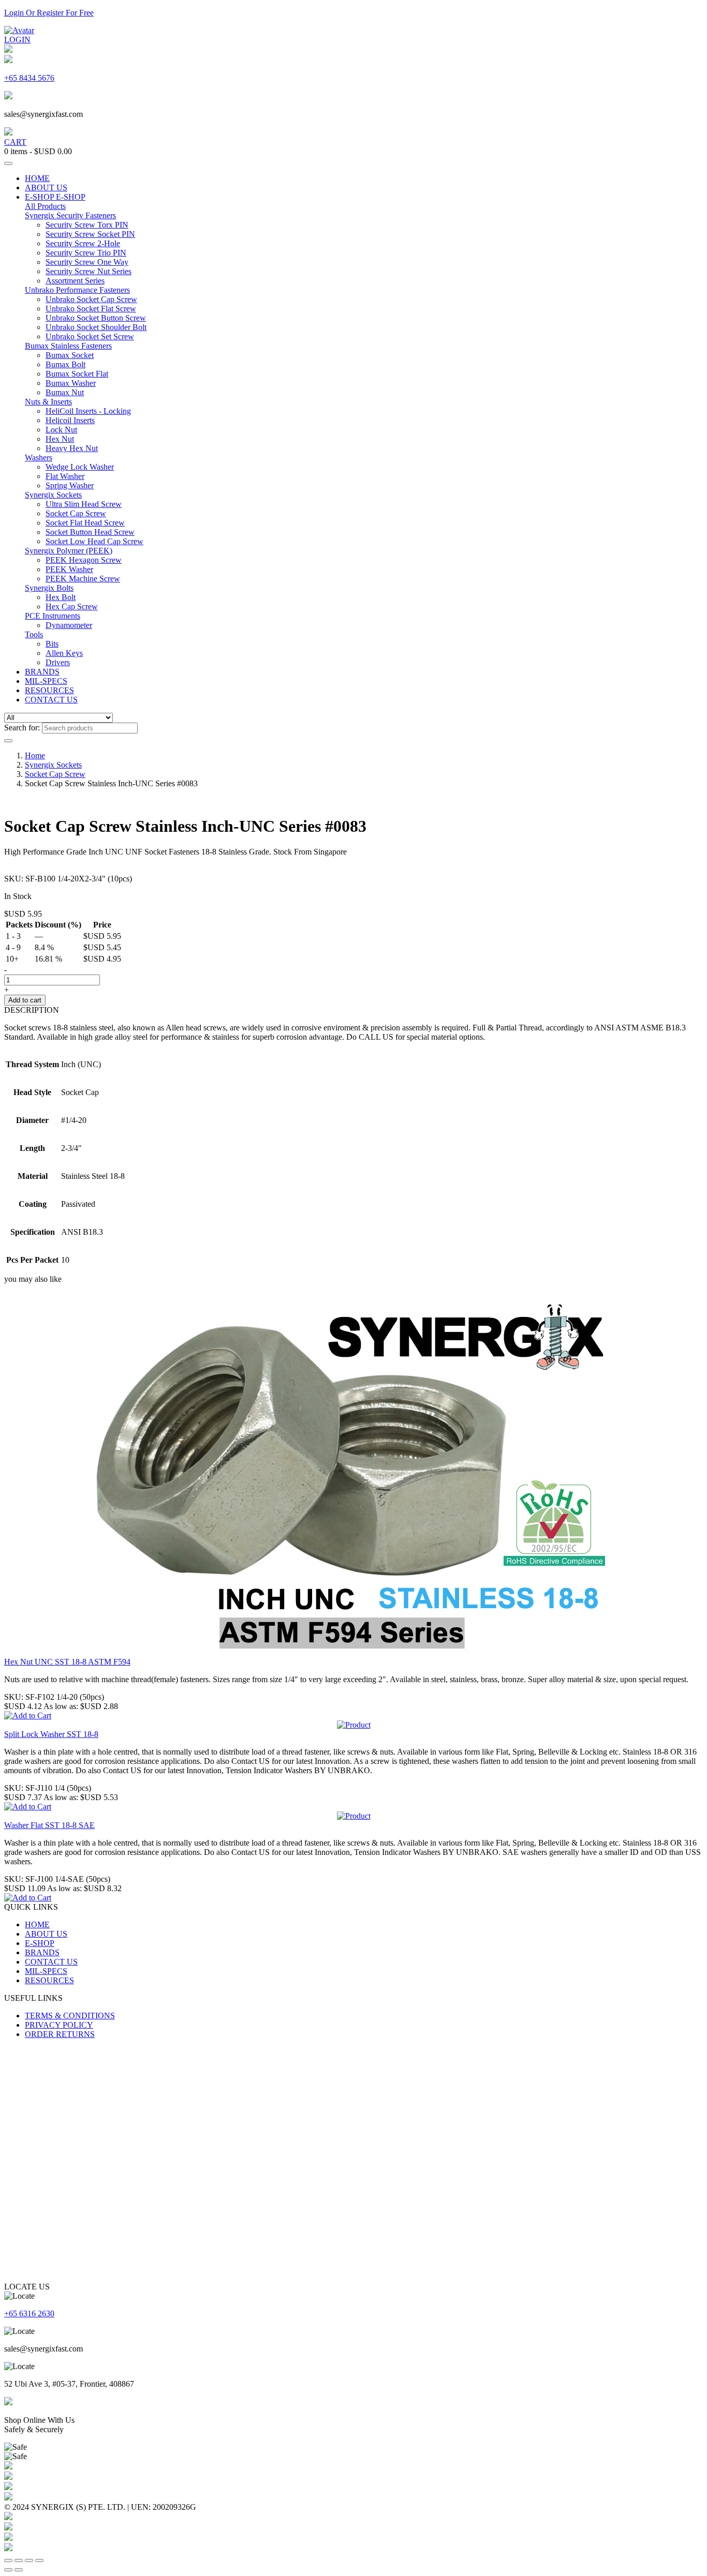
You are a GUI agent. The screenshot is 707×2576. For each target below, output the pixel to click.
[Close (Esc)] (39, 2560)
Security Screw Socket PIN (90, 234)
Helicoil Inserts (70, 420)
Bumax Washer (71, 383)
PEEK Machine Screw (83, 579)
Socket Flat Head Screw (85, 523)
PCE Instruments (53, 616)
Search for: (22, 728)
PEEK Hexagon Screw (84, 560)
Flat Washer (65, 476)
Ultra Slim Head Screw (84, 504)
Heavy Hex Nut (72, 448)
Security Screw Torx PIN (87, 225)
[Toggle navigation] (8, 163)
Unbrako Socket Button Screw (96, 318)
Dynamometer (69, 625)
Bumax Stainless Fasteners (68, 346)
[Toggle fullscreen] (19, 2560)
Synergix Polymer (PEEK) (69, 551)
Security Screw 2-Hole (83, 243)
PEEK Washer (69, 569)
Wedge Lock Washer (80, 467)
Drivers (58, 662)
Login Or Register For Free (49, 13)
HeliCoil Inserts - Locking (88, 411)
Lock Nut (61, 430)
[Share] (29, 2560)
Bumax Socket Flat (77, 374)
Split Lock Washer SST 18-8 (51, 1734)
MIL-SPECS (46, 681)
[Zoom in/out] (8, 2560)
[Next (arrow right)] (19, 2570)
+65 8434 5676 (29, 78)
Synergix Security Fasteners (70, 215)
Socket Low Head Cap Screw (94, 541)
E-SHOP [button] (71, 197)
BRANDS (42, 672)
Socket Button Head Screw (90, 532)
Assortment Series (75, 281)
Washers (39, 458)
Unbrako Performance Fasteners (77, 290)
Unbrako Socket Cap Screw (91, 299)
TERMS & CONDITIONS (70, 2016)
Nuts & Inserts (48, 402)
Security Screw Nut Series (89, 271)
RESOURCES (49, 690)
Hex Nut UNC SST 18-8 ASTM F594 (67, 1662)
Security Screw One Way (87, 262)
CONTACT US (51, 700)
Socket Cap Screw (76, 513)
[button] (28, 1716)
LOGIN (17, 40)
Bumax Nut (65, 392)
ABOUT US (46, 188)
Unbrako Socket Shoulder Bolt (96, 327)
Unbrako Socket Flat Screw (91, 309)
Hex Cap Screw (72, 606)
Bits (52, 644)
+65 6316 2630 (29, 2313)
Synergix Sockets (53, 495)
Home (35, 755)
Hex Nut (60, 439)
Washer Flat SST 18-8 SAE (49, 1825)
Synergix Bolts (49, 588)
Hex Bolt (61, 597)
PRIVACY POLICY (59, 2025)
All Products (45, 206)
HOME (37, 178)
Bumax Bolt (65, 364)
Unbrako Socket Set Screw (90, 336)
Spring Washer (70, 485)
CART (15, 142)
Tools (34, 634)
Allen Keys (64, 653)
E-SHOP (40, 197)
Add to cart (25, 1000)
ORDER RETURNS (60, 2034)
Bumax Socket (70, 355)
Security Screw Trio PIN (86, 253)
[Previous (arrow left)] (8, 2570)
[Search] (8, 741)
